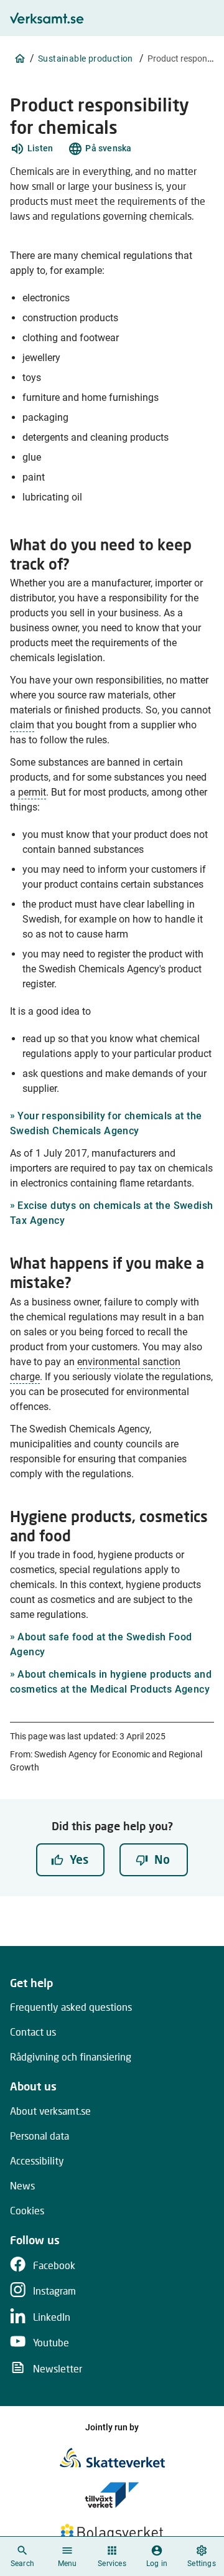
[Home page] (20, 59)
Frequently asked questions (71, 2007)
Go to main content (168, 21)
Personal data (40, 2136)
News (22, 2185)
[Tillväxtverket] (112, 2495)
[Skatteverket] (112, 2458)
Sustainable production (86, 59)
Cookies (27, 2210)
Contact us (33, 2032)
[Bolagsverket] (112, 2532)
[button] (31, 149)
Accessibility (37, 2160)
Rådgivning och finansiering (71, 2057)
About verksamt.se (50, 2111)
